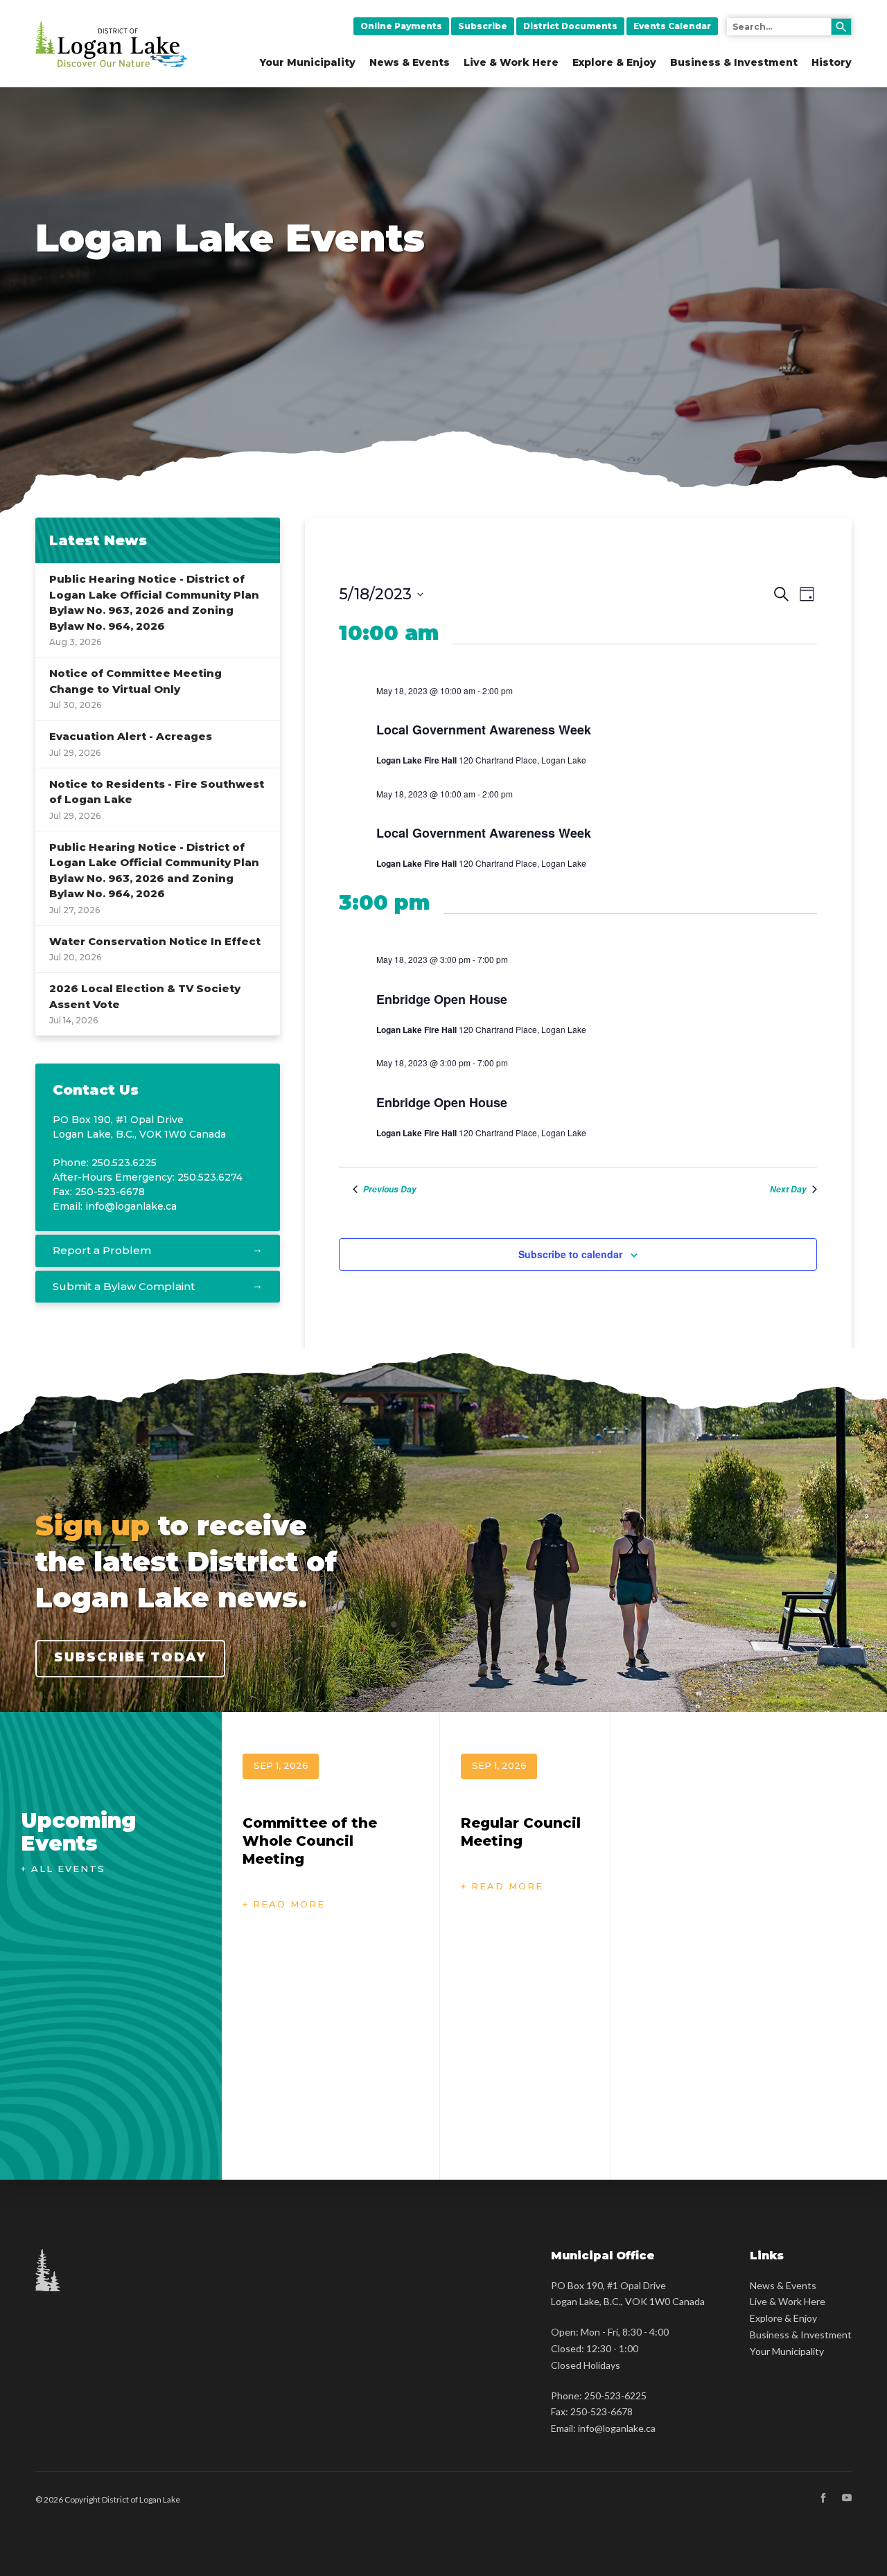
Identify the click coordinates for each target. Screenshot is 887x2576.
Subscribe (483, 26)
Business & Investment (734, 62)
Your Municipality (308, 62)
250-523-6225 (615, 2396)
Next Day (788, 1190)
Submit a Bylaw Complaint (124, 1286)
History (832, 62)
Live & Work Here (511, 62)
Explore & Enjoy (614, 62)
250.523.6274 (210, 1177)
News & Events (410, 62)
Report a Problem (102, 1250)
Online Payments (401, 26)
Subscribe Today (130, 1657)
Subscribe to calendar (570, 1254)
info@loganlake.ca (131, 1206)
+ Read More (284, 1904)
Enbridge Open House (442, 999)
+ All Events (63, 1869)
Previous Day (390, 1190)
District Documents (570, 26)
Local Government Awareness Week (484, 730)
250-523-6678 (601, 2411)
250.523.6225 (124, 1163)
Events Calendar (672, 26)
